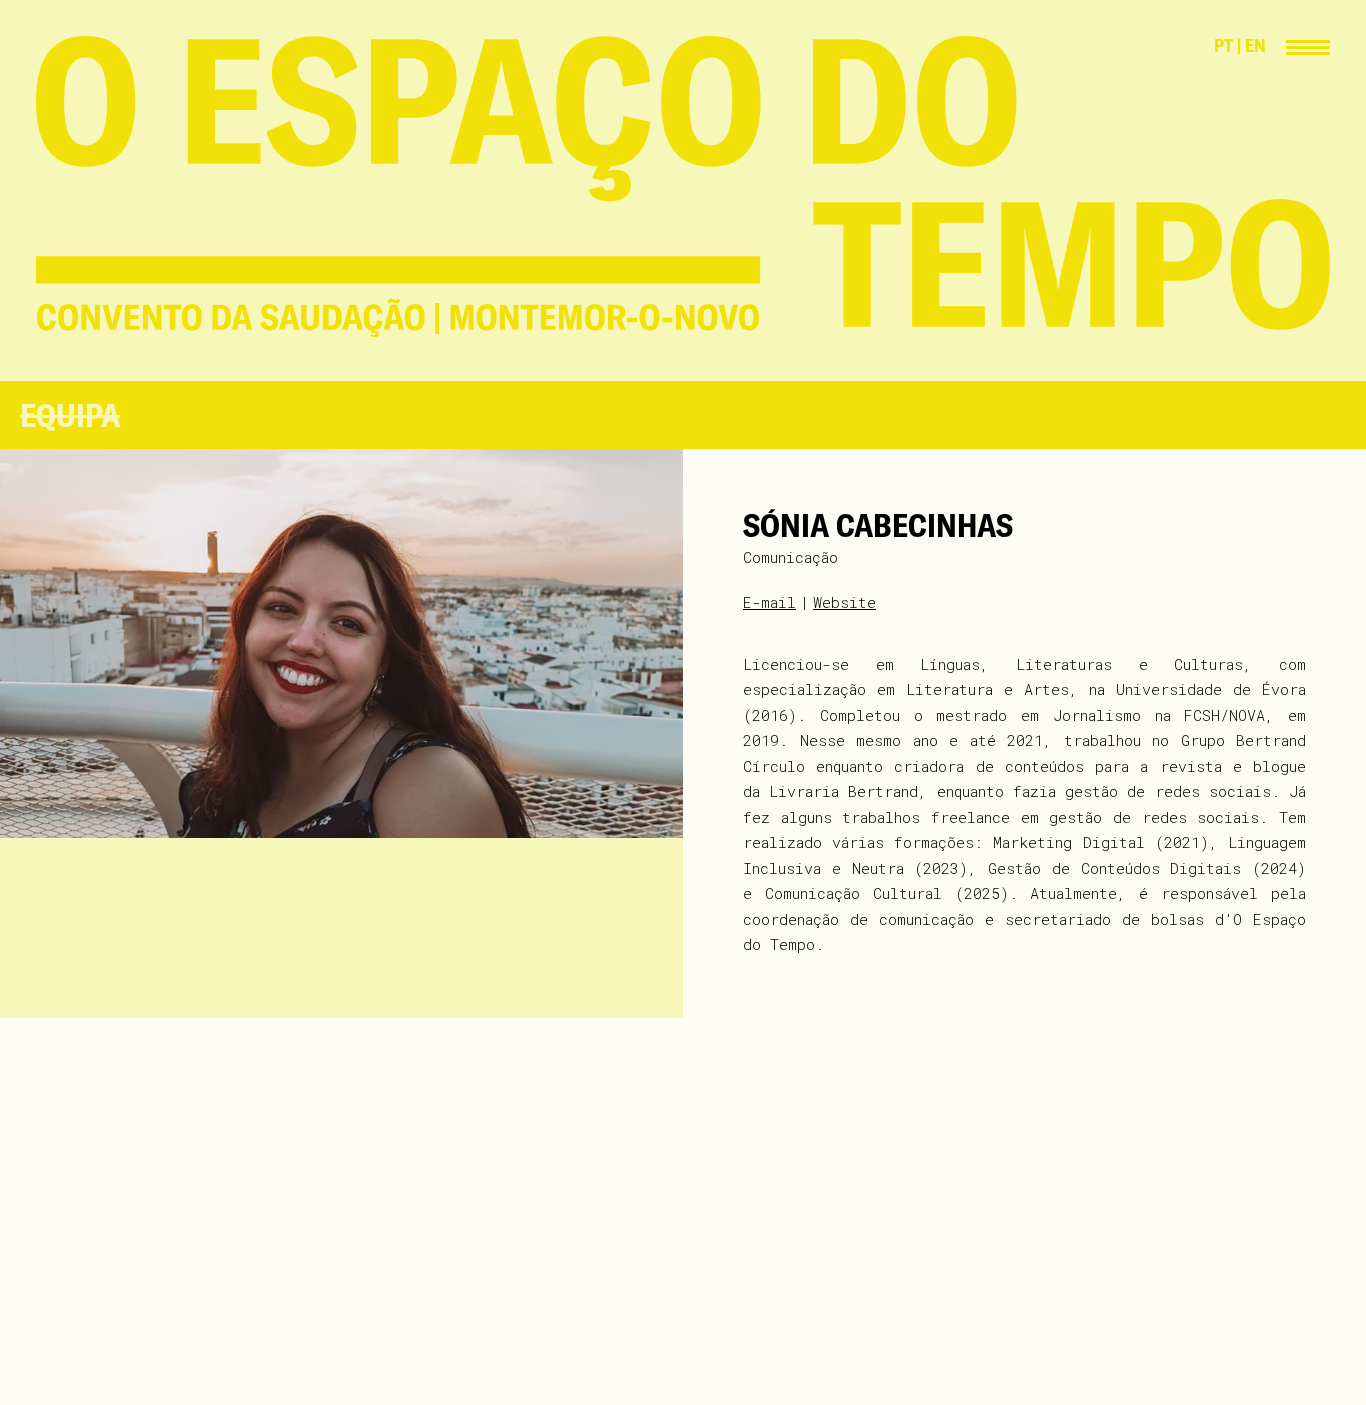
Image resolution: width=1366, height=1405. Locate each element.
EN (1255, 45)
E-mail (769, 602)
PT (1223, 45)
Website (844, 602)
